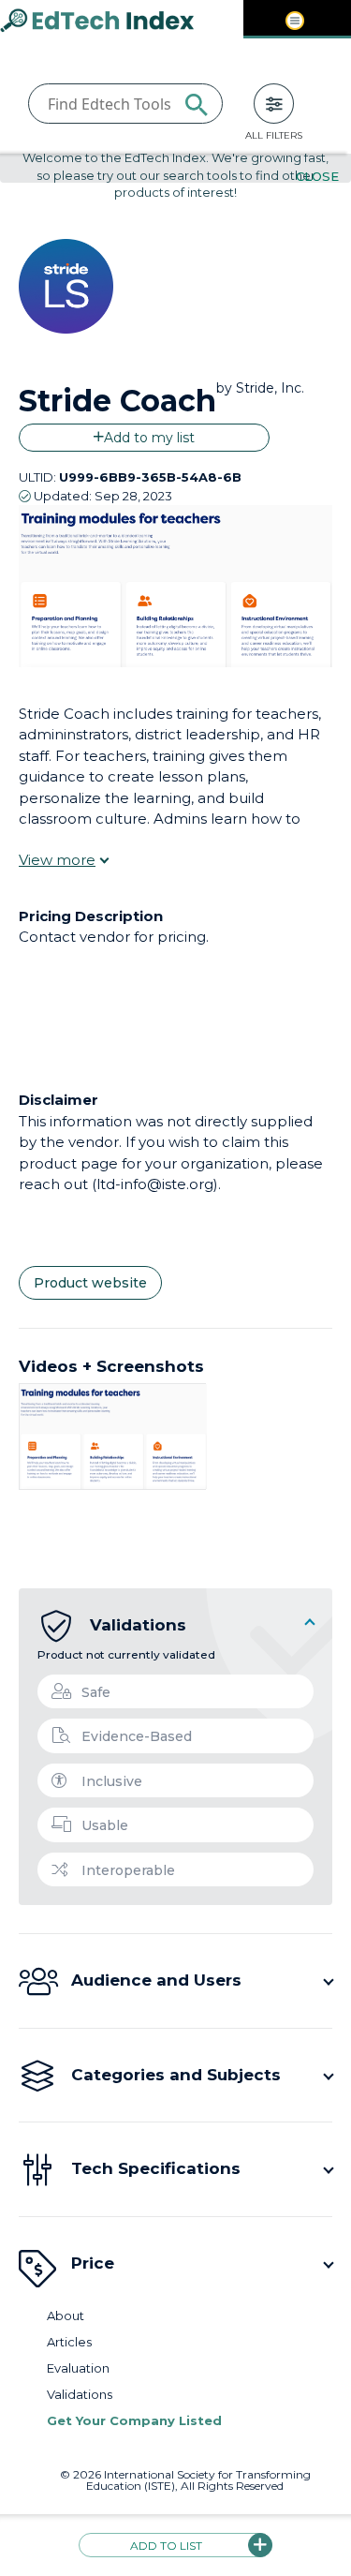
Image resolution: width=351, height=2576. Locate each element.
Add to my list (149, 438)
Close (317, 176)
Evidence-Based (137, 1736)
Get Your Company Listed (134, 2421)
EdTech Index (112, 22)
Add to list (166, 2546)
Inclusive (112, 1781)
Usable (105, 1825)
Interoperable (128, 1870)
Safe (96, 1692)
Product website (90, 1283)
